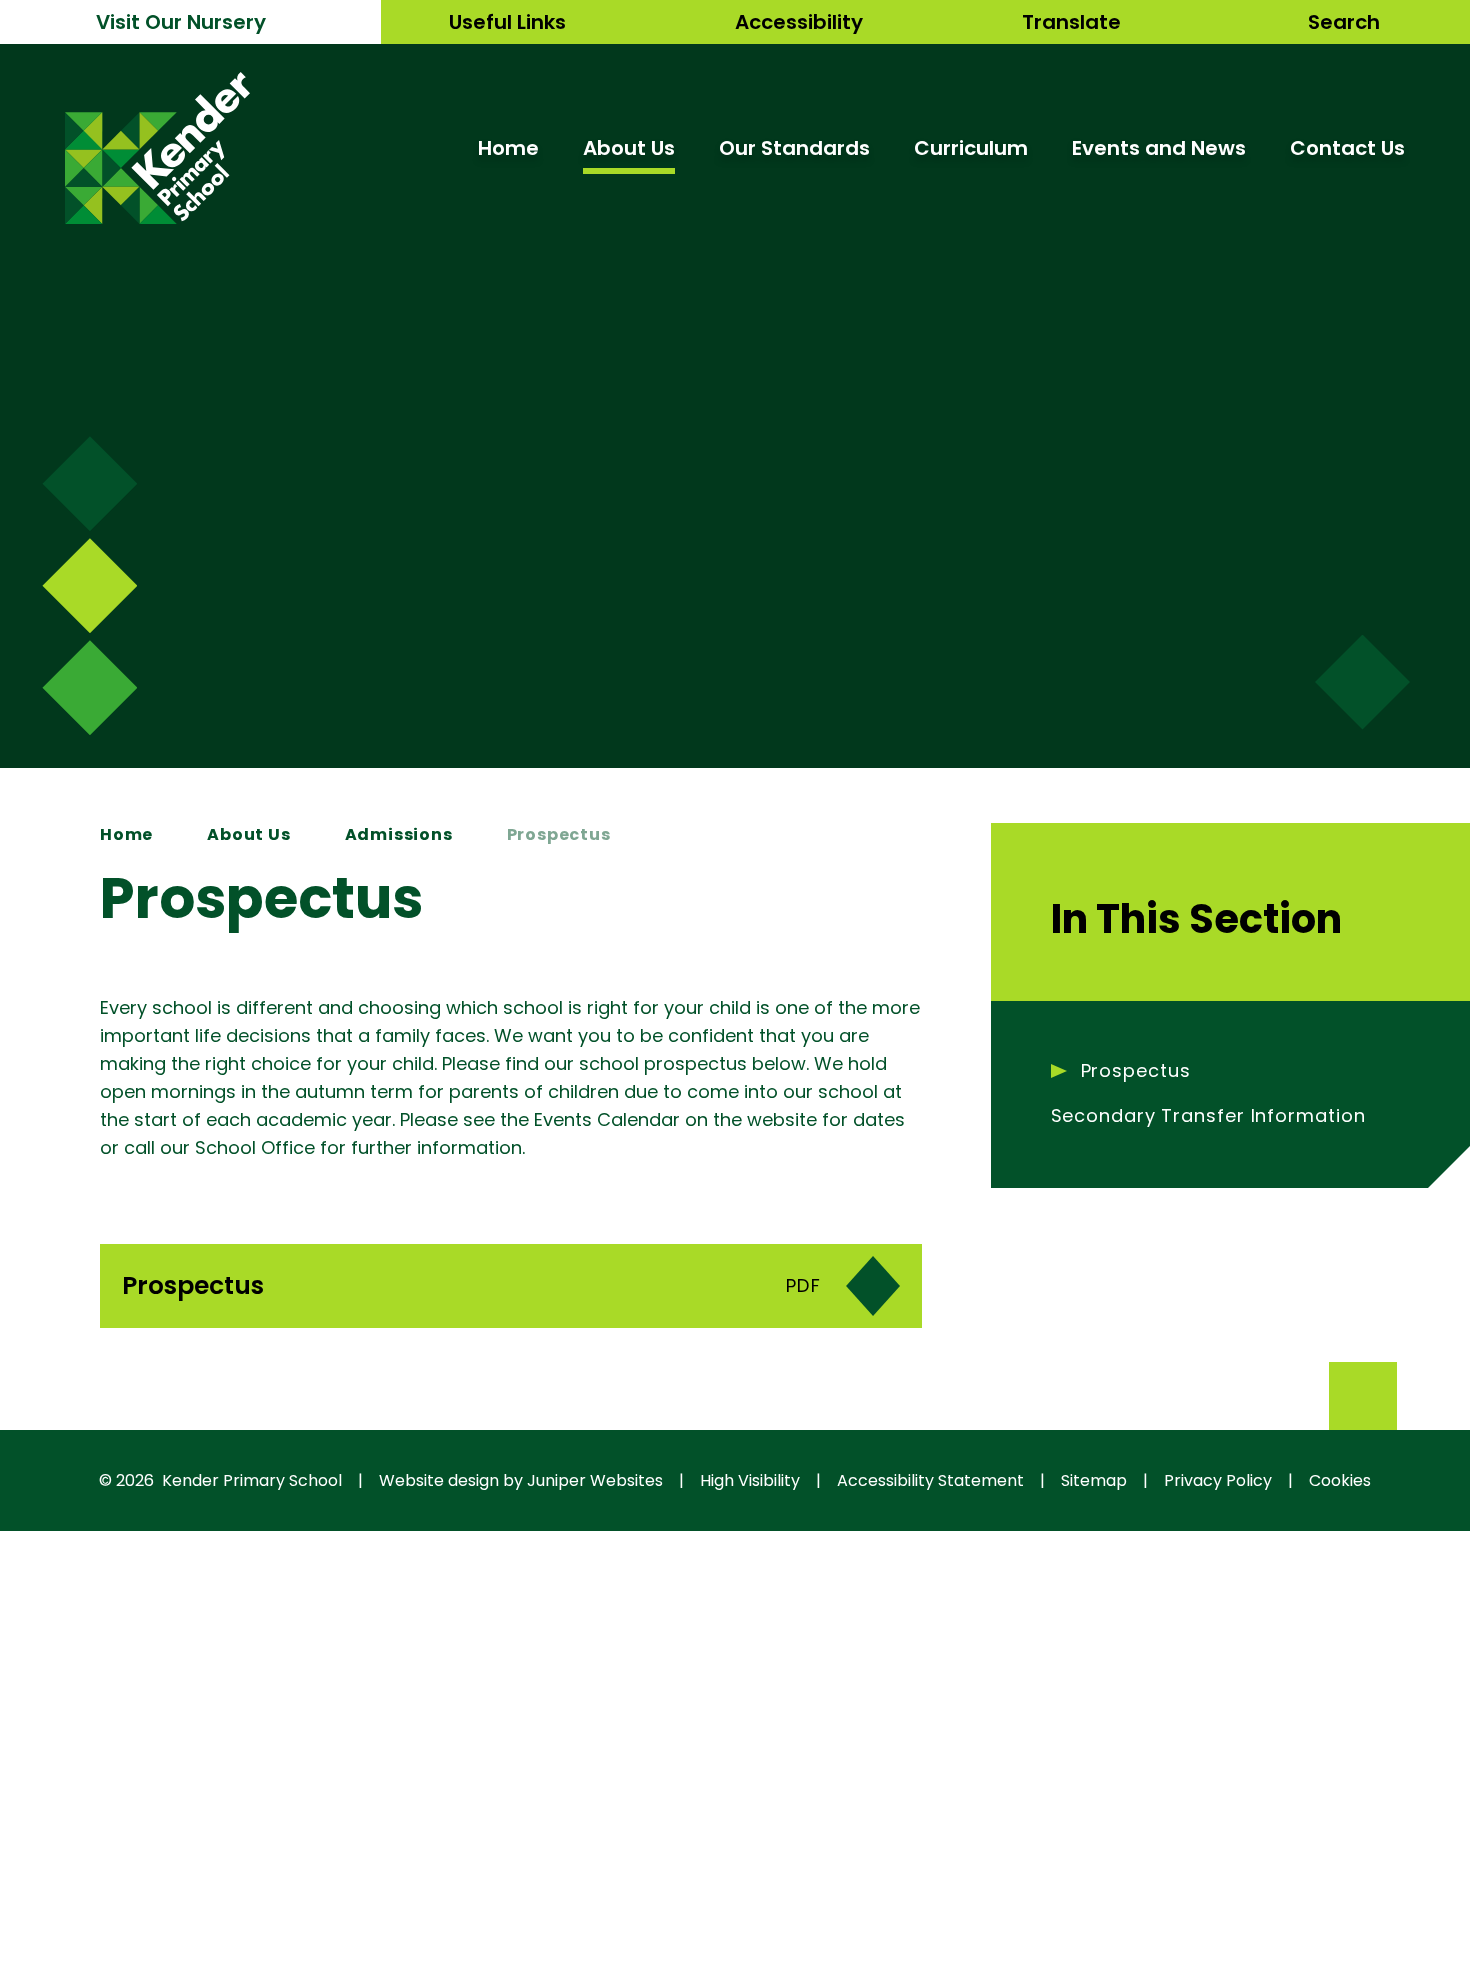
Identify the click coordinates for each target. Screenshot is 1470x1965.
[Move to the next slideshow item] (89, 483)
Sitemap (1094, 1480)
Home (126, 834)
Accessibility (799, 22)
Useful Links (507, 22)
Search (1344, 22)
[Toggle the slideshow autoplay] (89, 687)
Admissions (399, 834)
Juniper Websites (595, 1480)
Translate (1071, 22)
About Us (248, 834)
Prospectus (559, 834)
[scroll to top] (1363, 1396)
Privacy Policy (1218, 1480)
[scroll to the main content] (1362, 682)
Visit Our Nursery (181, 22)
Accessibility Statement (930, 1480)
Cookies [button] (1340, 1480)
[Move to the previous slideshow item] (89, 585)
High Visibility (750, 1480)
